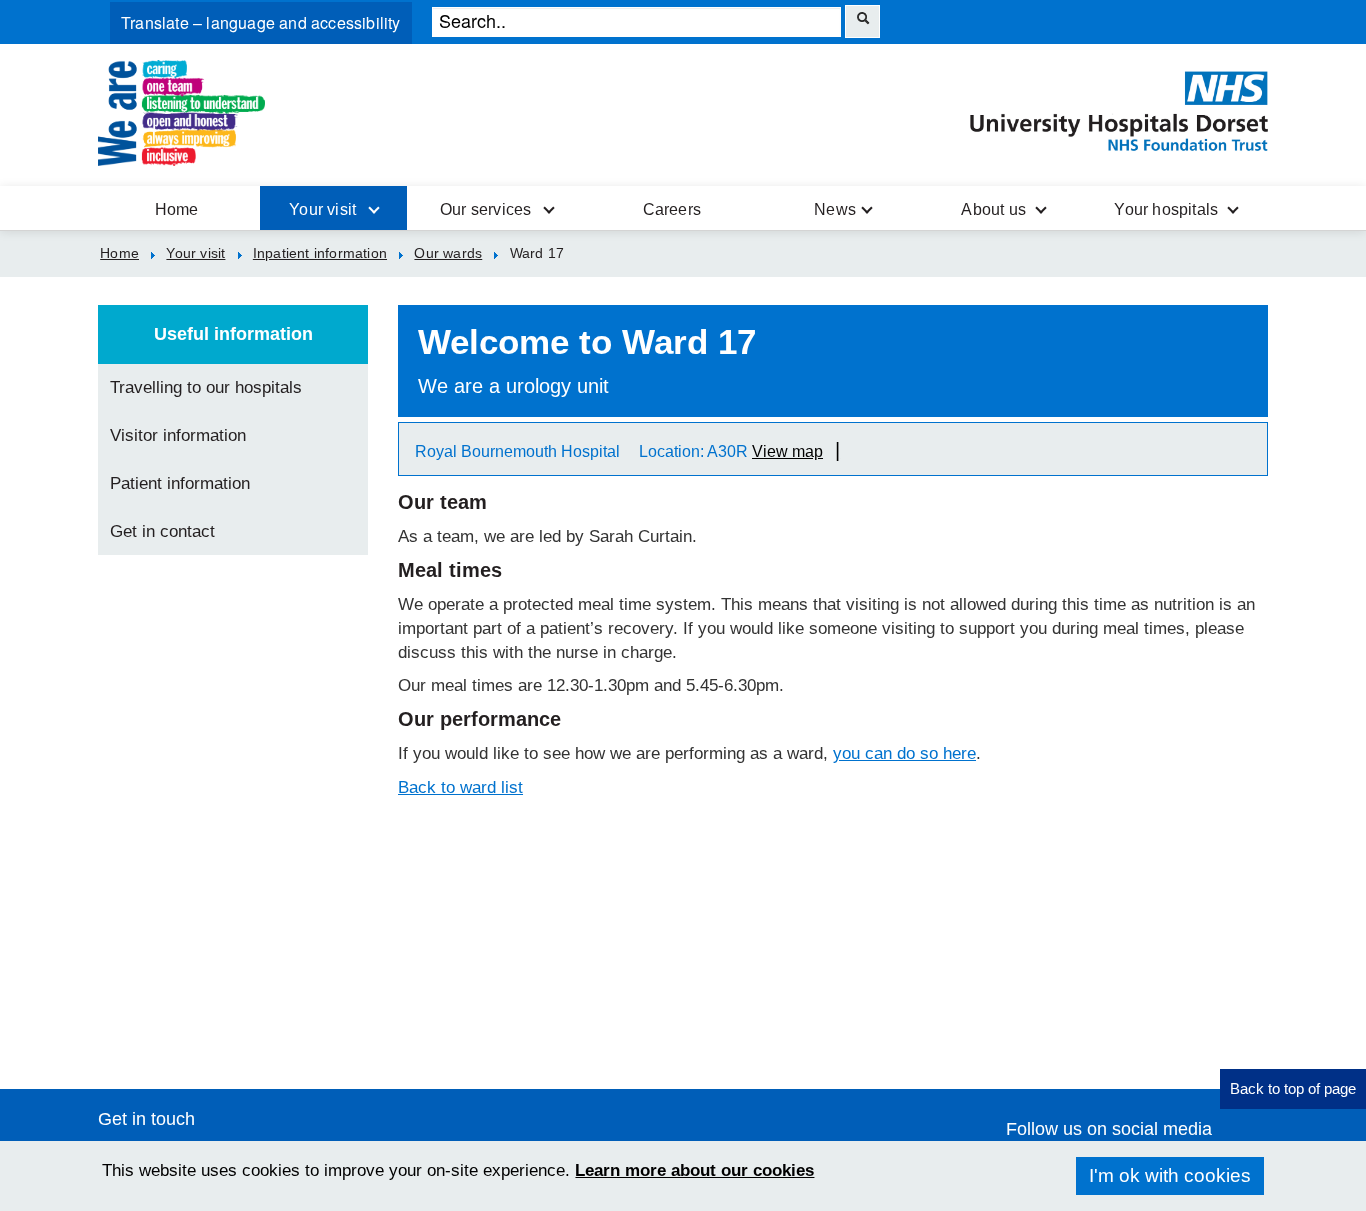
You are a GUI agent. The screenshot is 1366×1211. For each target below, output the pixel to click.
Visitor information (178, 435)
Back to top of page (1293, 1088)
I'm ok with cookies (1170, 1175)
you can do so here (904, 753)
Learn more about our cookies (694, 1170)
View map (787, 451)
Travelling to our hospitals (206, 387)
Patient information (180, 483)
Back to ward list (460, 787)
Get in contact (162, 531)
